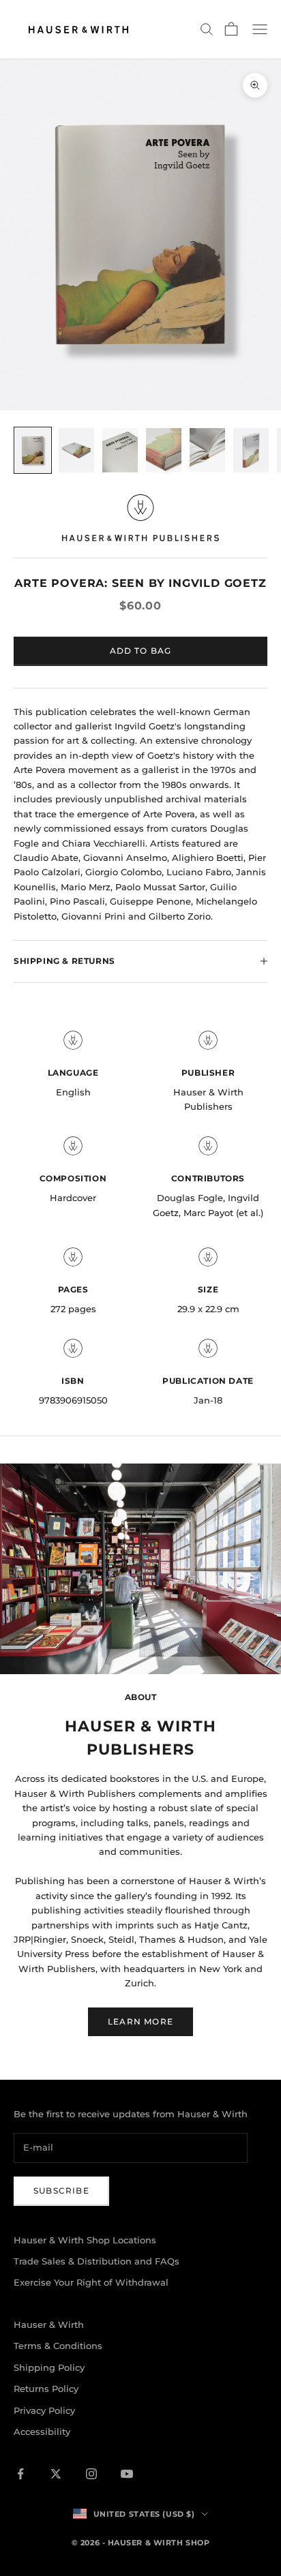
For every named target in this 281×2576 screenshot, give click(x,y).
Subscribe (61, 2191)
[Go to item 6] (251, 450)
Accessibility (42, 2431)
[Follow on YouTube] (127, 2474)
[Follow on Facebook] (20, 2474)
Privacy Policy (44, 2410)
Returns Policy (46, 2389)
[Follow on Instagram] (91, 2474)
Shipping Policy (49, 2367)
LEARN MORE (140, 2021)
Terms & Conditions (58, 2346)
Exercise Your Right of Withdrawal (91, 2282)
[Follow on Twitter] (56, 2474)
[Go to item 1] (33, 450)
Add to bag (141, 651)
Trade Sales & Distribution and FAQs (97, 2261)
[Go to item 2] (76, 450)
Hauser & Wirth (49, 2324)
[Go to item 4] (164, 450)
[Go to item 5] (207, 450)
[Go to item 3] (120, 450)
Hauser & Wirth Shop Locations (85, 2240)
